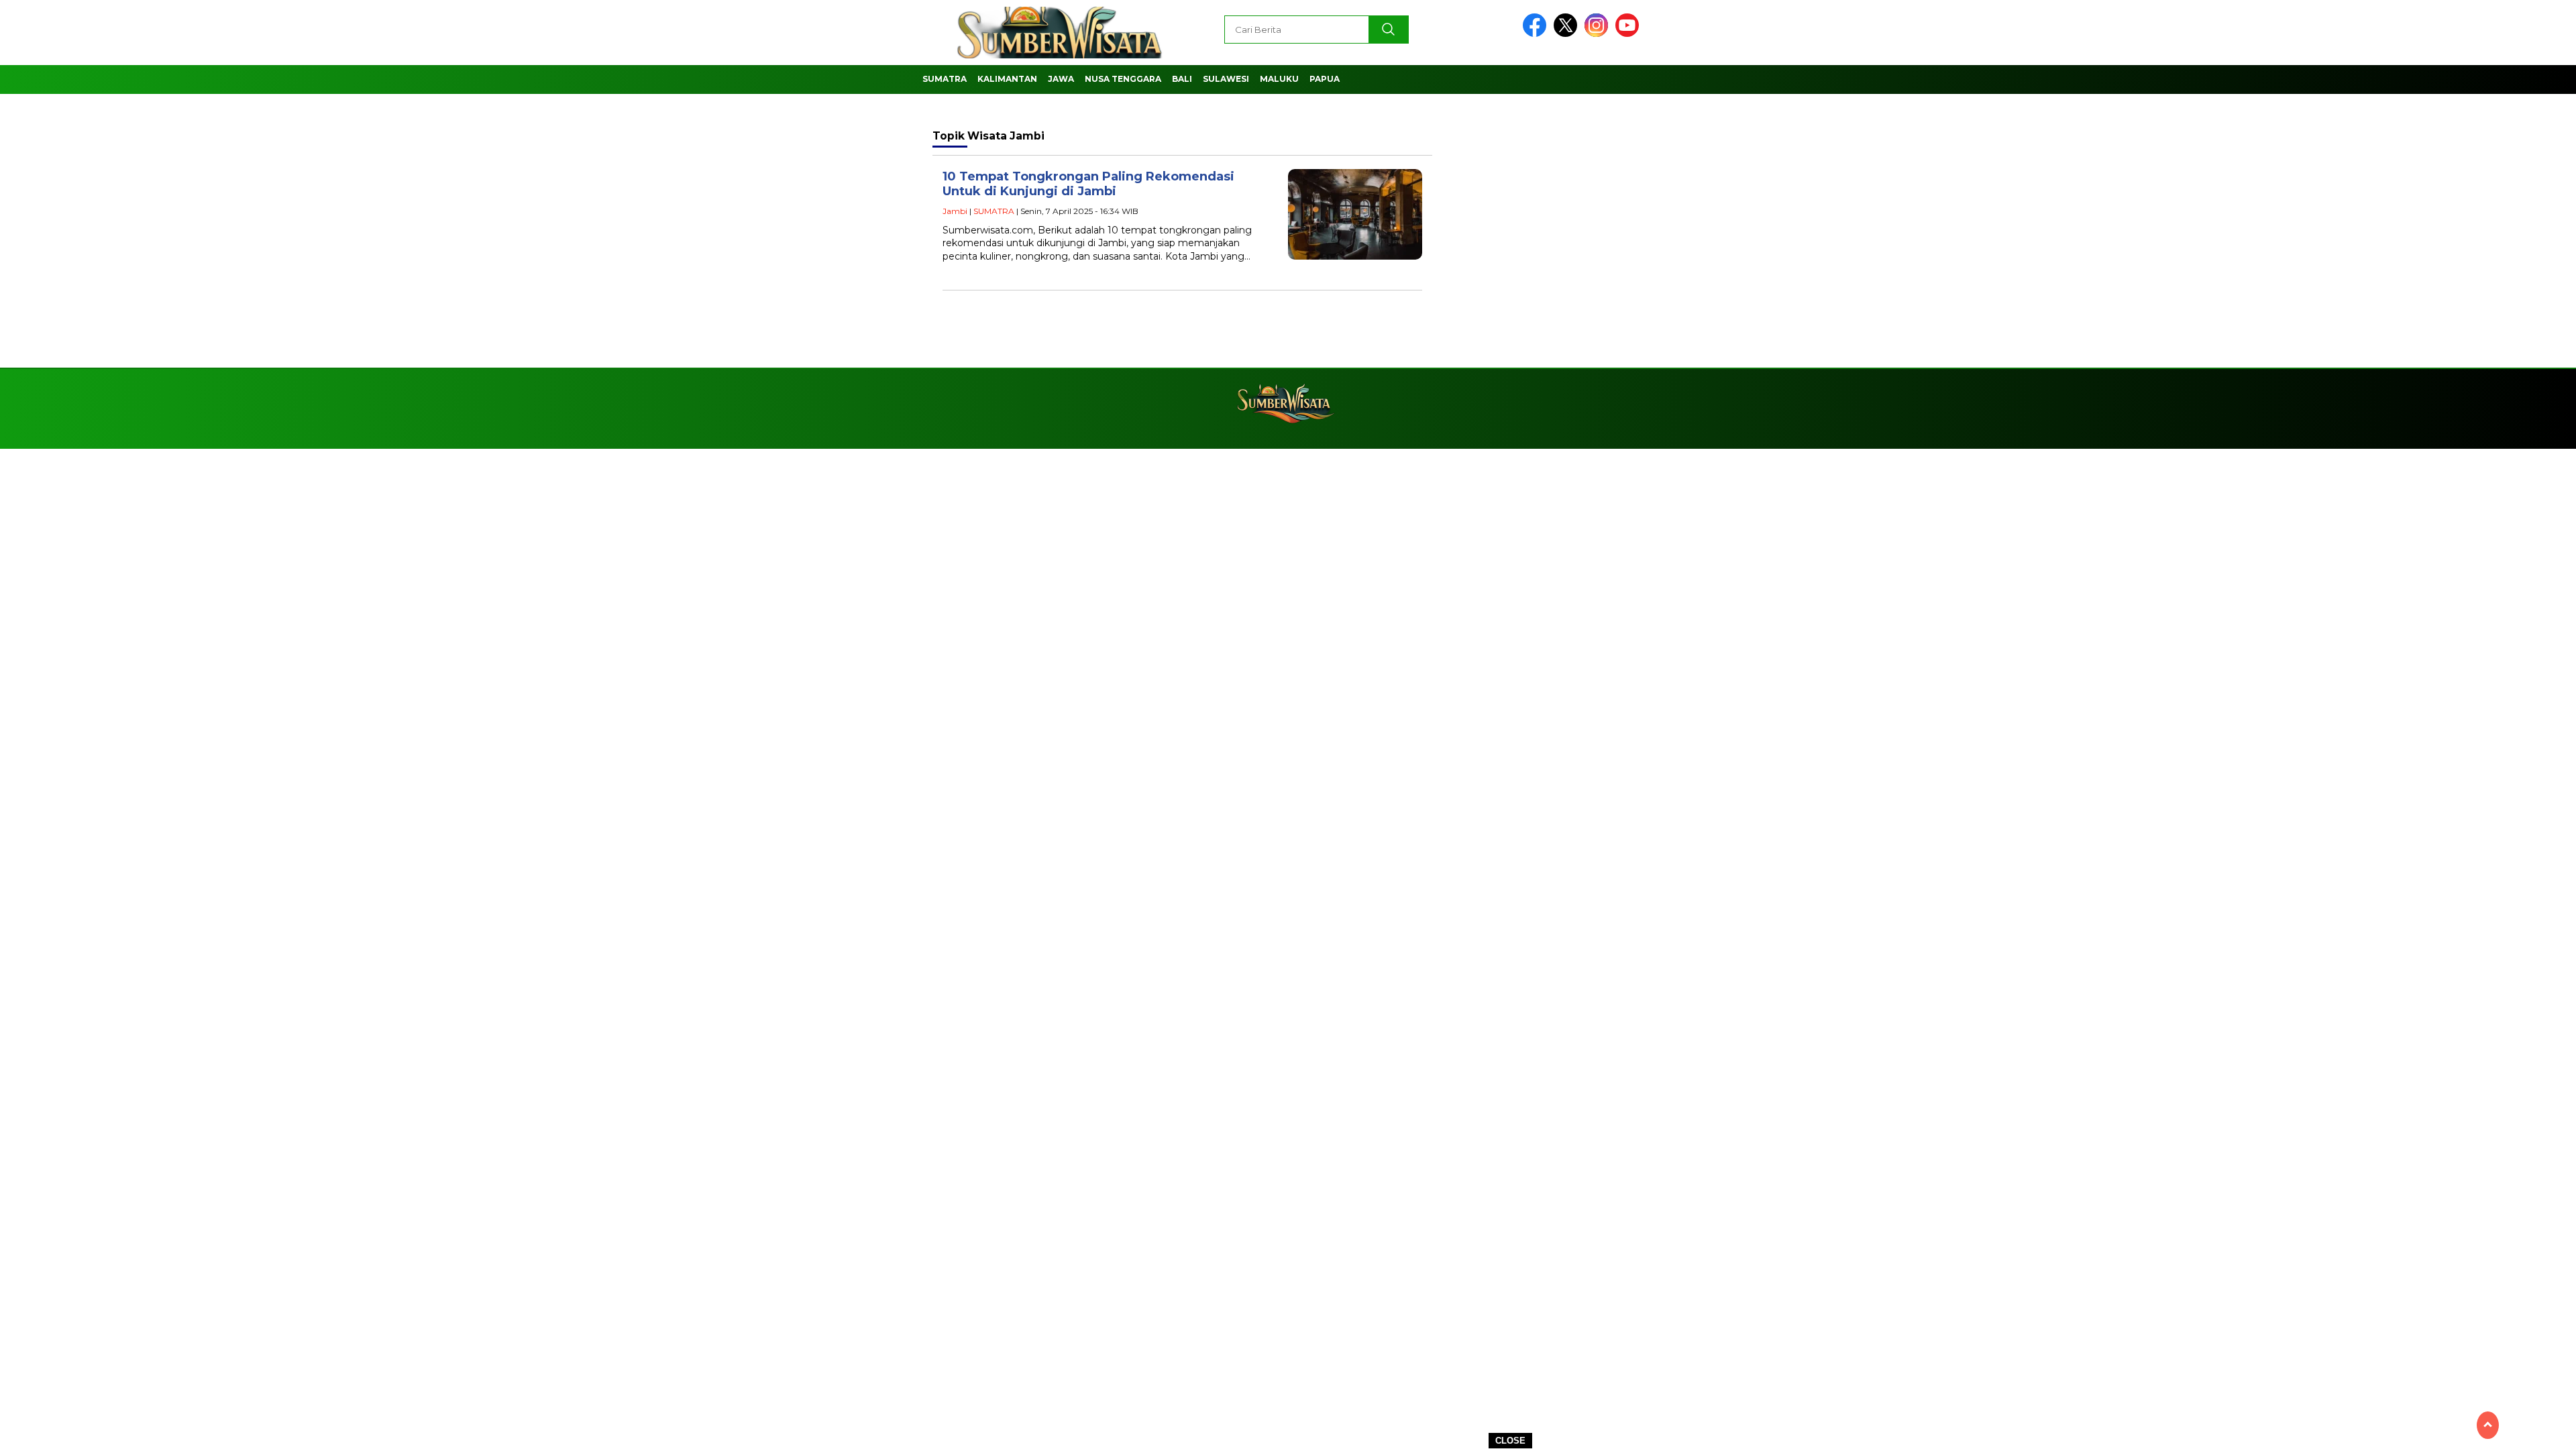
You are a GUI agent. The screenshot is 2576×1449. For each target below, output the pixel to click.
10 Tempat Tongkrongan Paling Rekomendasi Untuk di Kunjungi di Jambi (1088, 184)
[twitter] (1568, 34)
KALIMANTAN (1007, 79)
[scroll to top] (2488, 1425)
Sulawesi (1226, 79)
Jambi (955, 211)
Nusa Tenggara (1123, 79)
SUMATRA (945, 79)
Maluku (1279, 79)
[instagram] (1599, 34)
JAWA (1061, 79)
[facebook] (1537, 34)
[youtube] (1629, 34)
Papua (1325, 79)
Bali (1182, 79)
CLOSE (1510, 1441)
